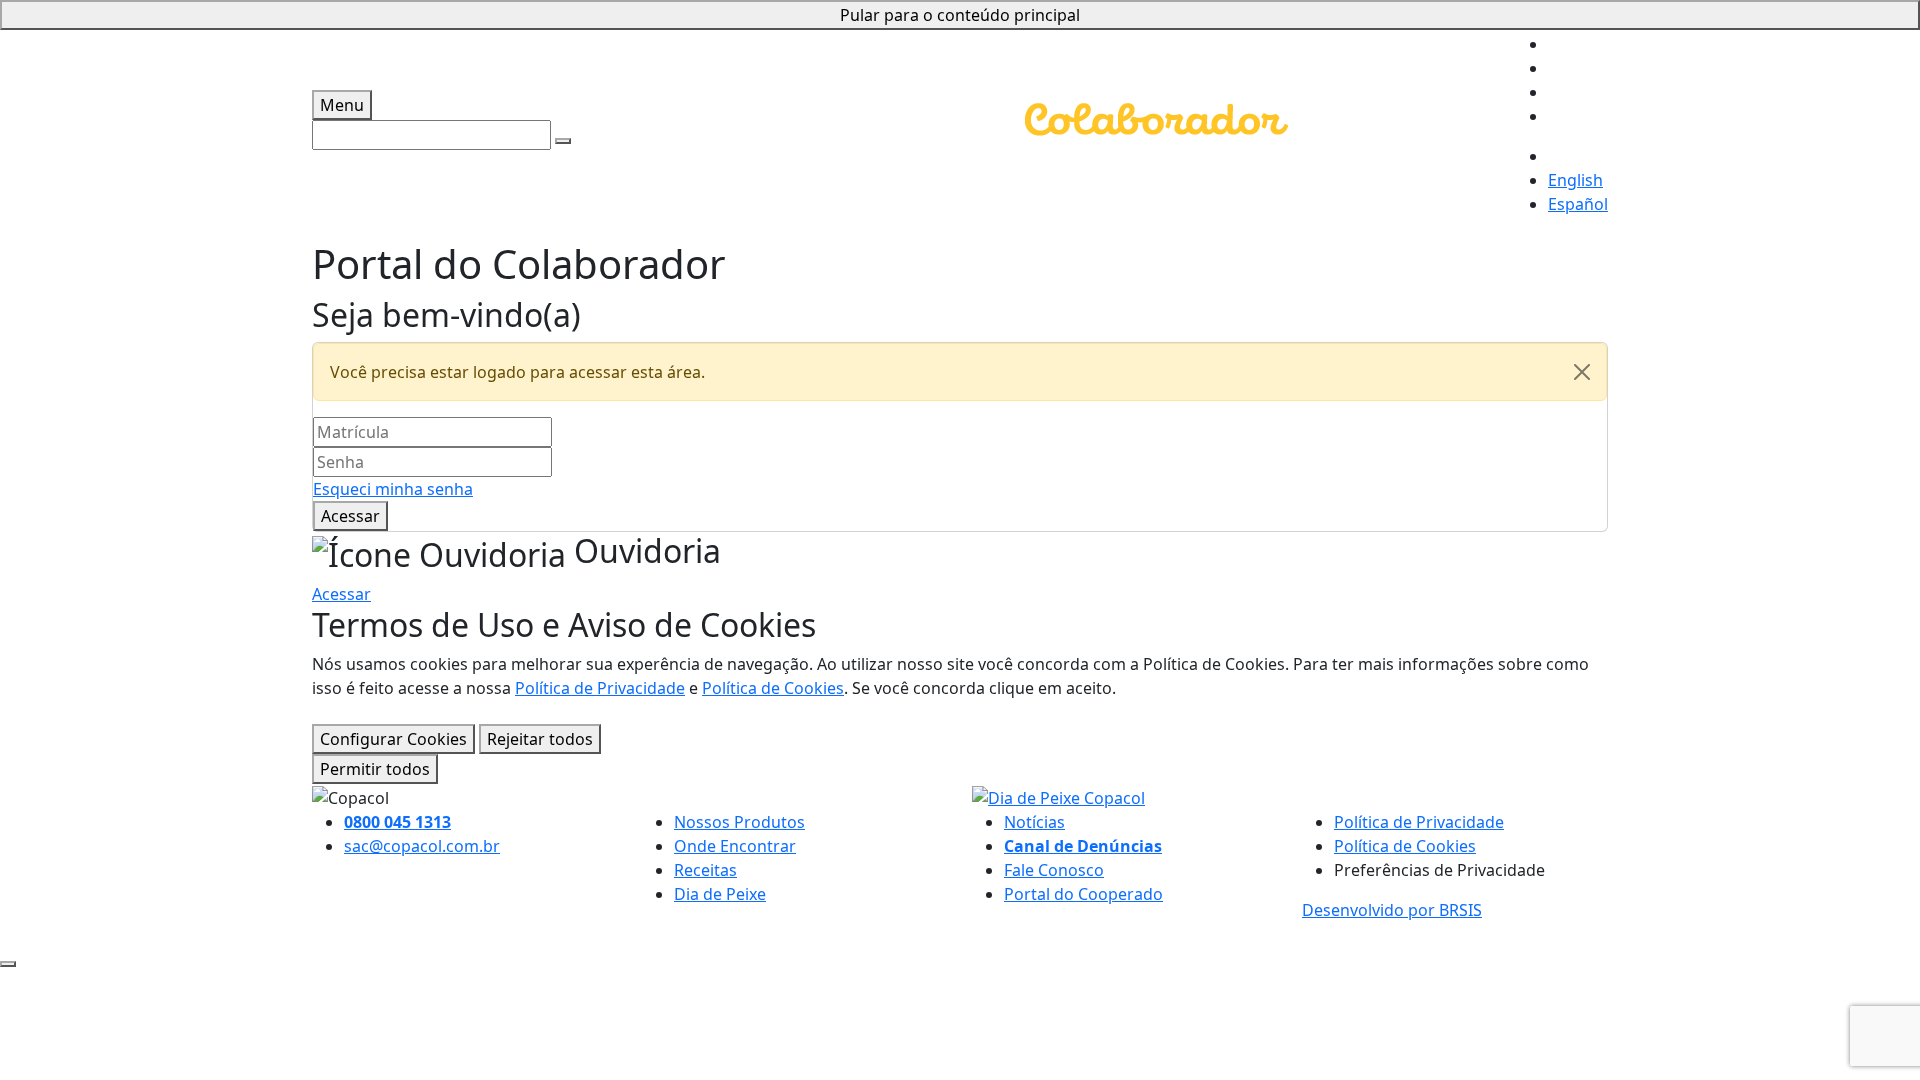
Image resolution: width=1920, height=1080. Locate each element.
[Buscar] (563, 141)
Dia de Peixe (720, 894)
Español (1578, 204)
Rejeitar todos (540, 739)
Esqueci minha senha (393, 489)
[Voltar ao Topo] (8, 964)
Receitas (705, 870)
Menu (342, 105)
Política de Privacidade (600, 688)
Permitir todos (375, 769)
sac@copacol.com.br (422, 846)
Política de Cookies (773, 688)
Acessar (350, 516)
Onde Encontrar (735, 846)
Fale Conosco (1054, 870)
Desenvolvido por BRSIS (1392, 910)
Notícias (1034, 822)
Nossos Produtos (739, 822)
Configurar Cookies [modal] (393, 739)
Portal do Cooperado (1083, 894)
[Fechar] (1582, 372)
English (1575, 180)
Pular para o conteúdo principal (960, 15)
